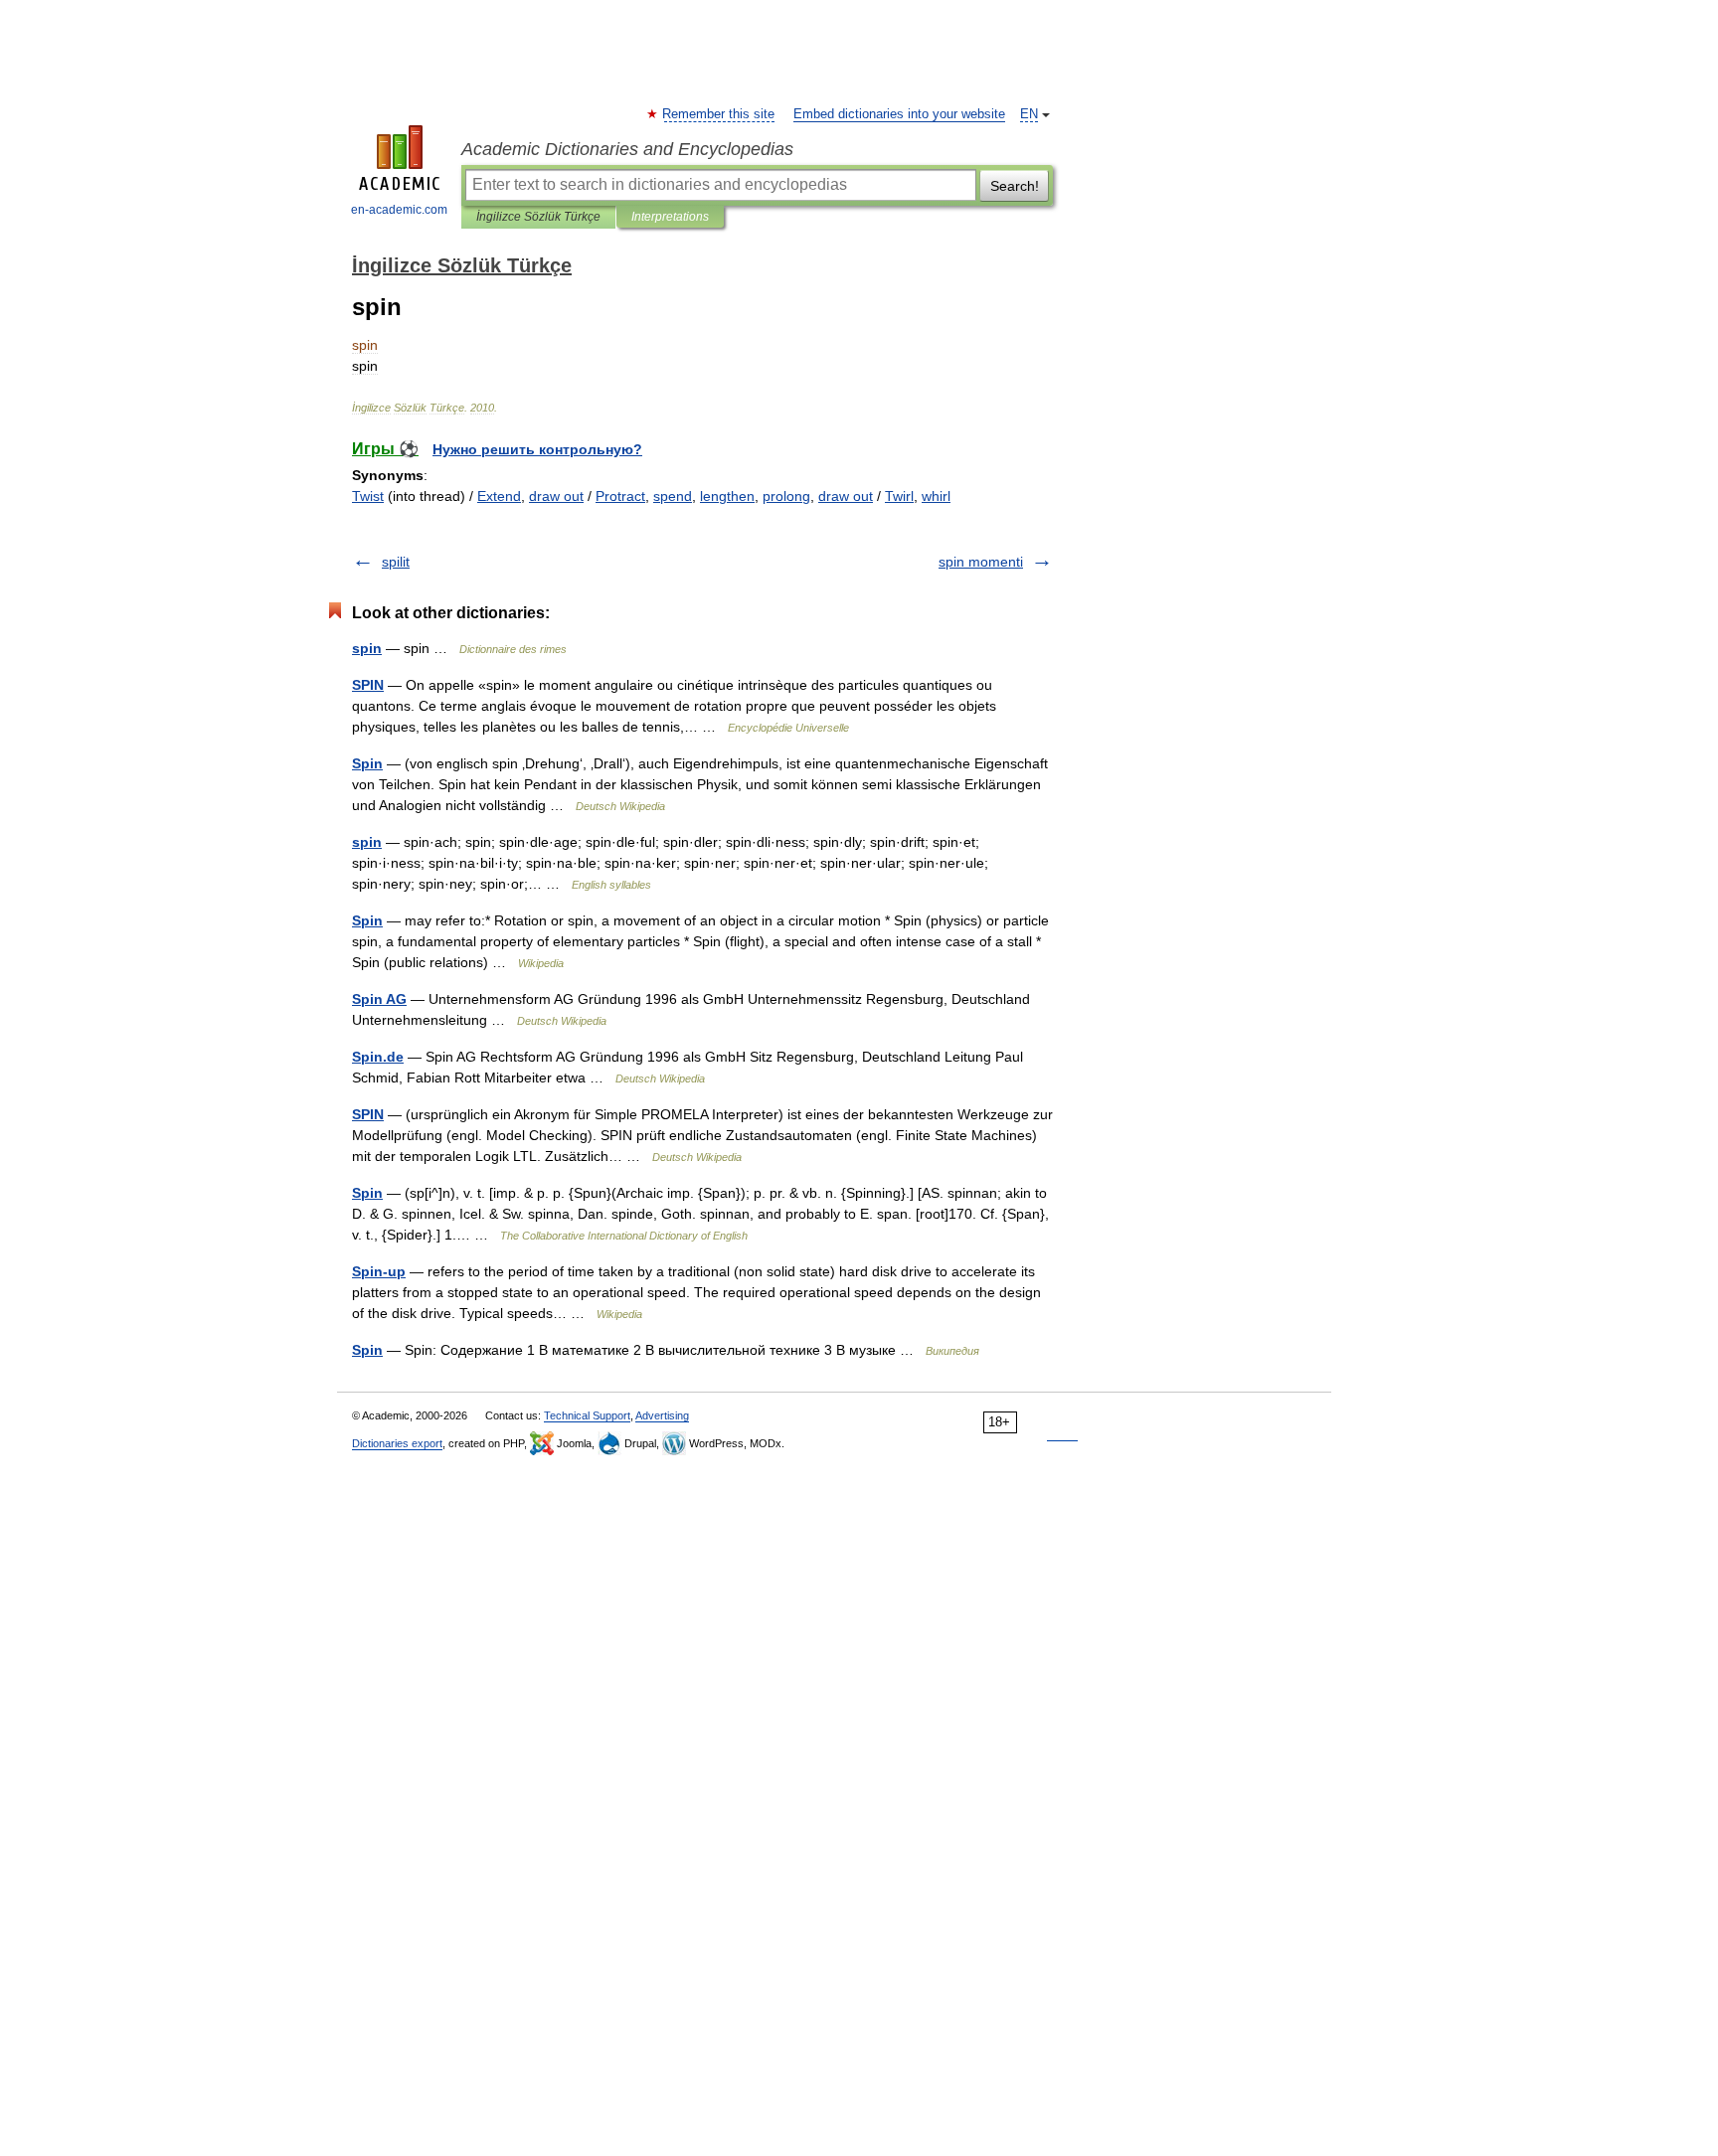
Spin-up (379, 1271)
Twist (368, 496)
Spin (367, 763)
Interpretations (670, 217)
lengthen (727, 496)
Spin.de (378, 1057)
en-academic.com (399, 210)
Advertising (662, 1415)
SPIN (368, 685)
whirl (936, 496)
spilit (396, 562)
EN (1029, 114)
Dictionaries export (397, 1443)
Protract (620, 496)
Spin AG (379, 999)
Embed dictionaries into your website (899, 114)
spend (673, 496)
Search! (1015, 186)
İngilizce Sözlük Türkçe (538, 217)
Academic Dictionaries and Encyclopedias (627, 149)
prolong (786, 496)
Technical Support (587, 1415)
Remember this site (719, 114)
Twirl (899, 496)
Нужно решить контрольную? (537, 449)
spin (367, 648)
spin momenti (981, 562)
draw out (556, 496)
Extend (499, 496)
